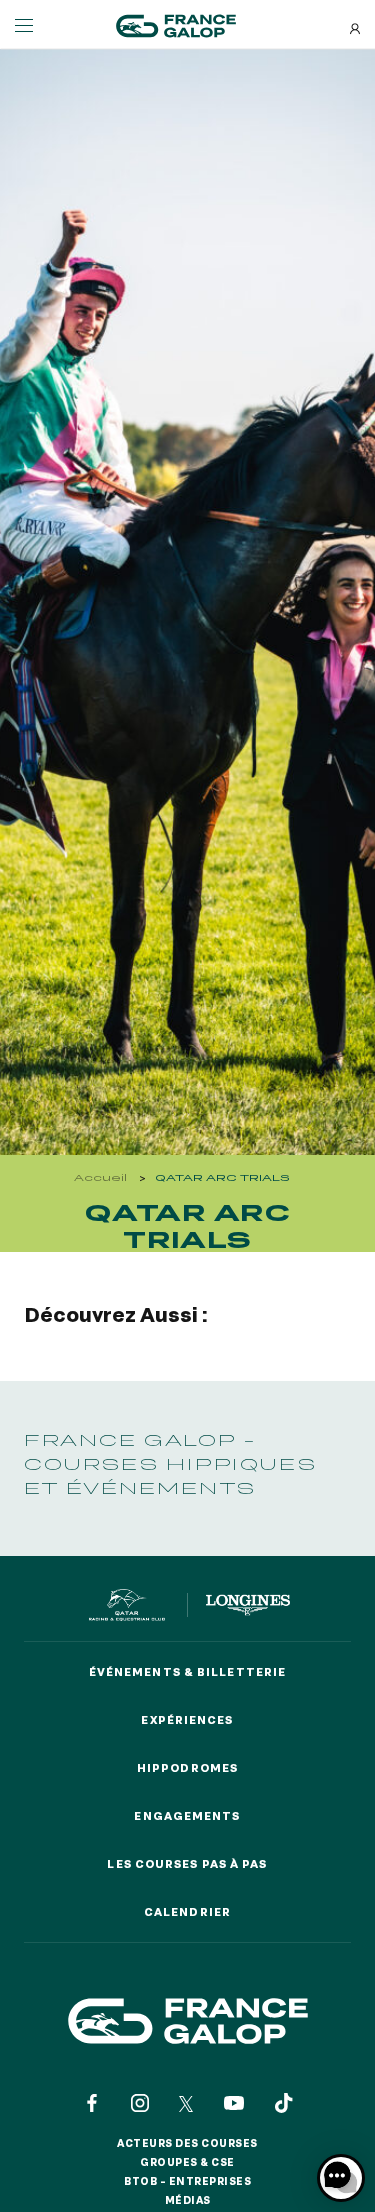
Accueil (100, 1177)
